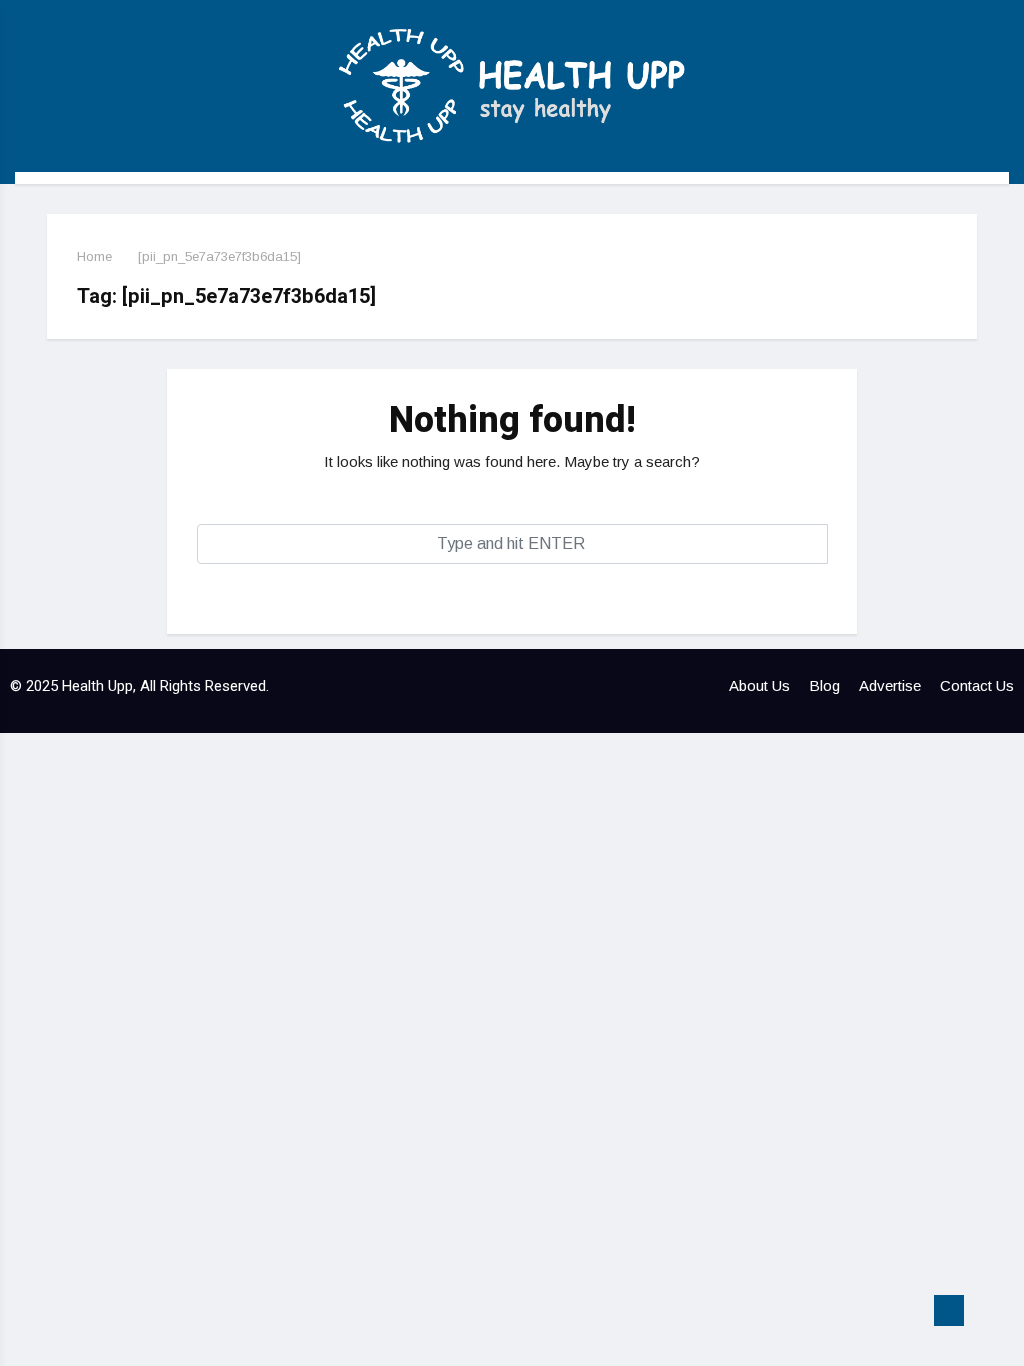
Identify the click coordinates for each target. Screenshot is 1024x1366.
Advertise (890, 685)
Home (94, 256)
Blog (824, 685)
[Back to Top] (949, 1311)
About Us (759, 685)
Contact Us (977, 685)
